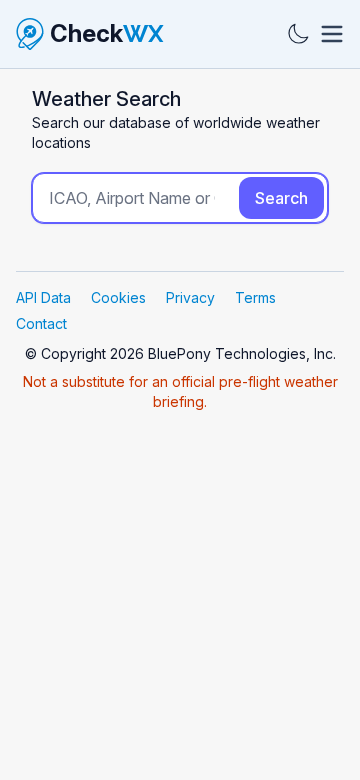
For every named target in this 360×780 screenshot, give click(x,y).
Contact (41, 323)
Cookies (118, 297)
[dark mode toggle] (298, 34)
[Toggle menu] (332, 34)
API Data (43, 297)
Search (281, 198)
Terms (255, 297)
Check (107, 33)
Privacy (190, 297)
